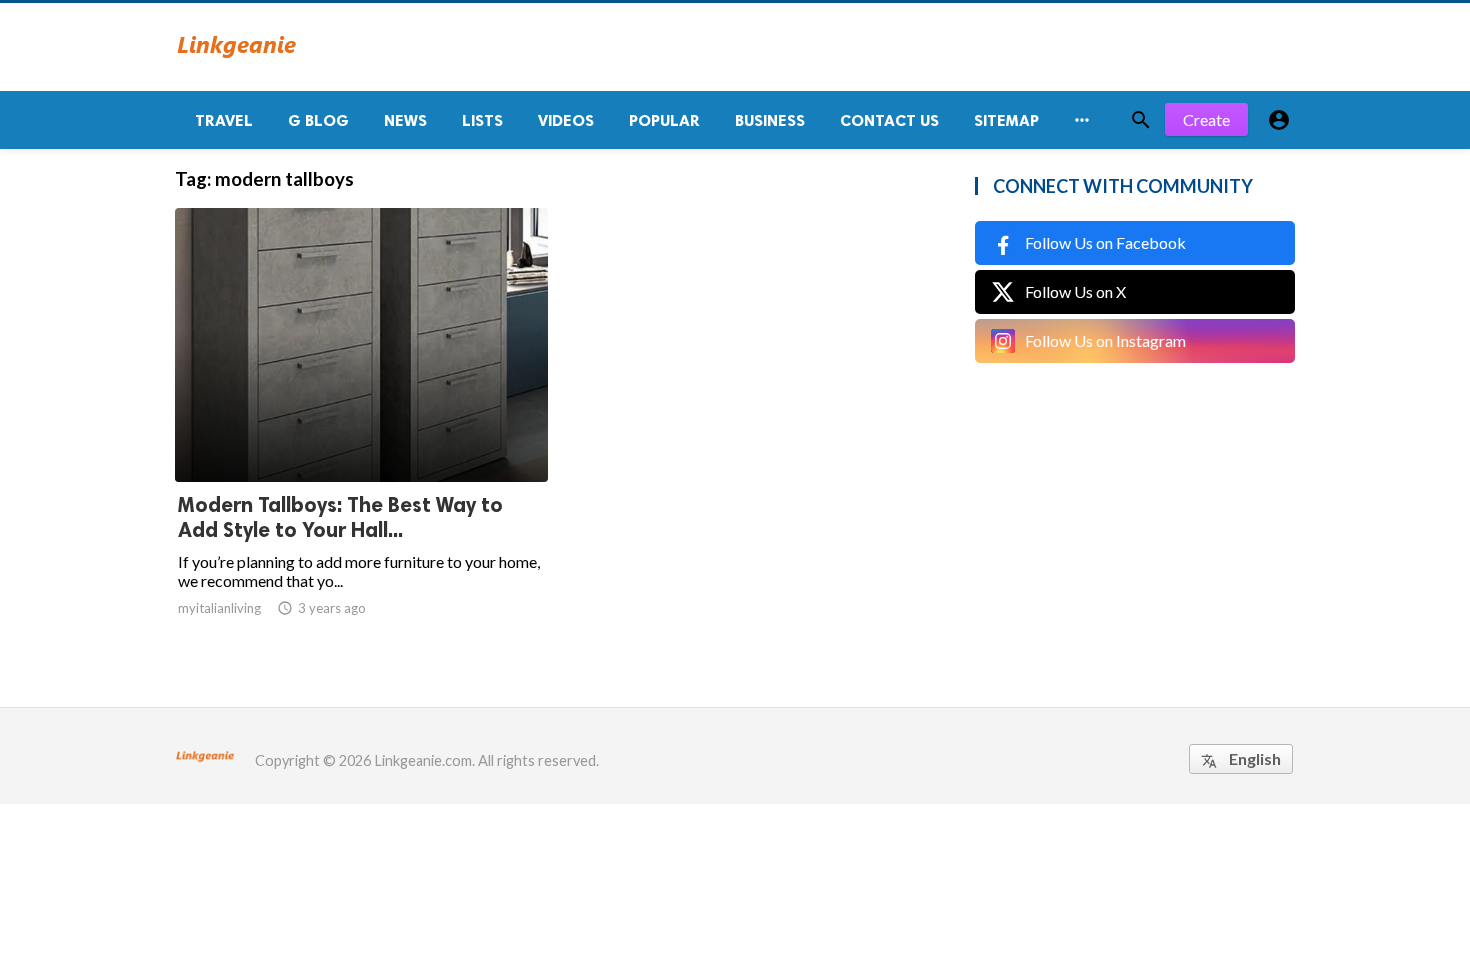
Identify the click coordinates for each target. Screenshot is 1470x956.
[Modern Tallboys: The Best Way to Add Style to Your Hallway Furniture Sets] (361, 430)
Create (1206, 119)
